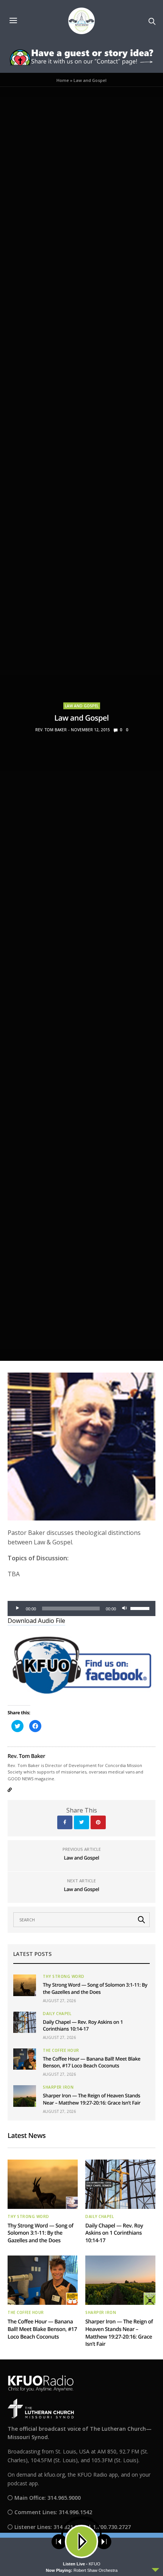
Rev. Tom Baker (51, 730)
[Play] (17, 1608)
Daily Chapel (57, 2014)
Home (63, 80)
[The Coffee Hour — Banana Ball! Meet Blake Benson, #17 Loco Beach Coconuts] (25, 2059)
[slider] (141, 1608)
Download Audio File (36, 1621)
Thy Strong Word (64, 1976)
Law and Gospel (82, 706)
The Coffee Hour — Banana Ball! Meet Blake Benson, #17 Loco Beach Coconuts (92, 2062)
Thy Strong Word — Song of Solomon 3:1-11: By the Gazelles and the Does (95, 1988)
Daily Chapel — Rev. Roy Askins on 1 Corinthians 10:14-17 (83, 2025)
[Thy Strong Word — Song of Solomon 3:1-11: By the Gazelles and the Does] (25, 1985)
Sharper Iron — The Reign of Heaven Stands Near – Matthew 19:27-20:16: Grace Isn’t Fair (92, 2099)
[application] (81, 1608)
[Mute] (124, 1608)
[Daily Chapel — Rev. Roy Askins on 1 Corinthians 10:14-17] (25, 2022)
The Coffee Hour (61, 2050)
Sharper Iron (58, 2087)
